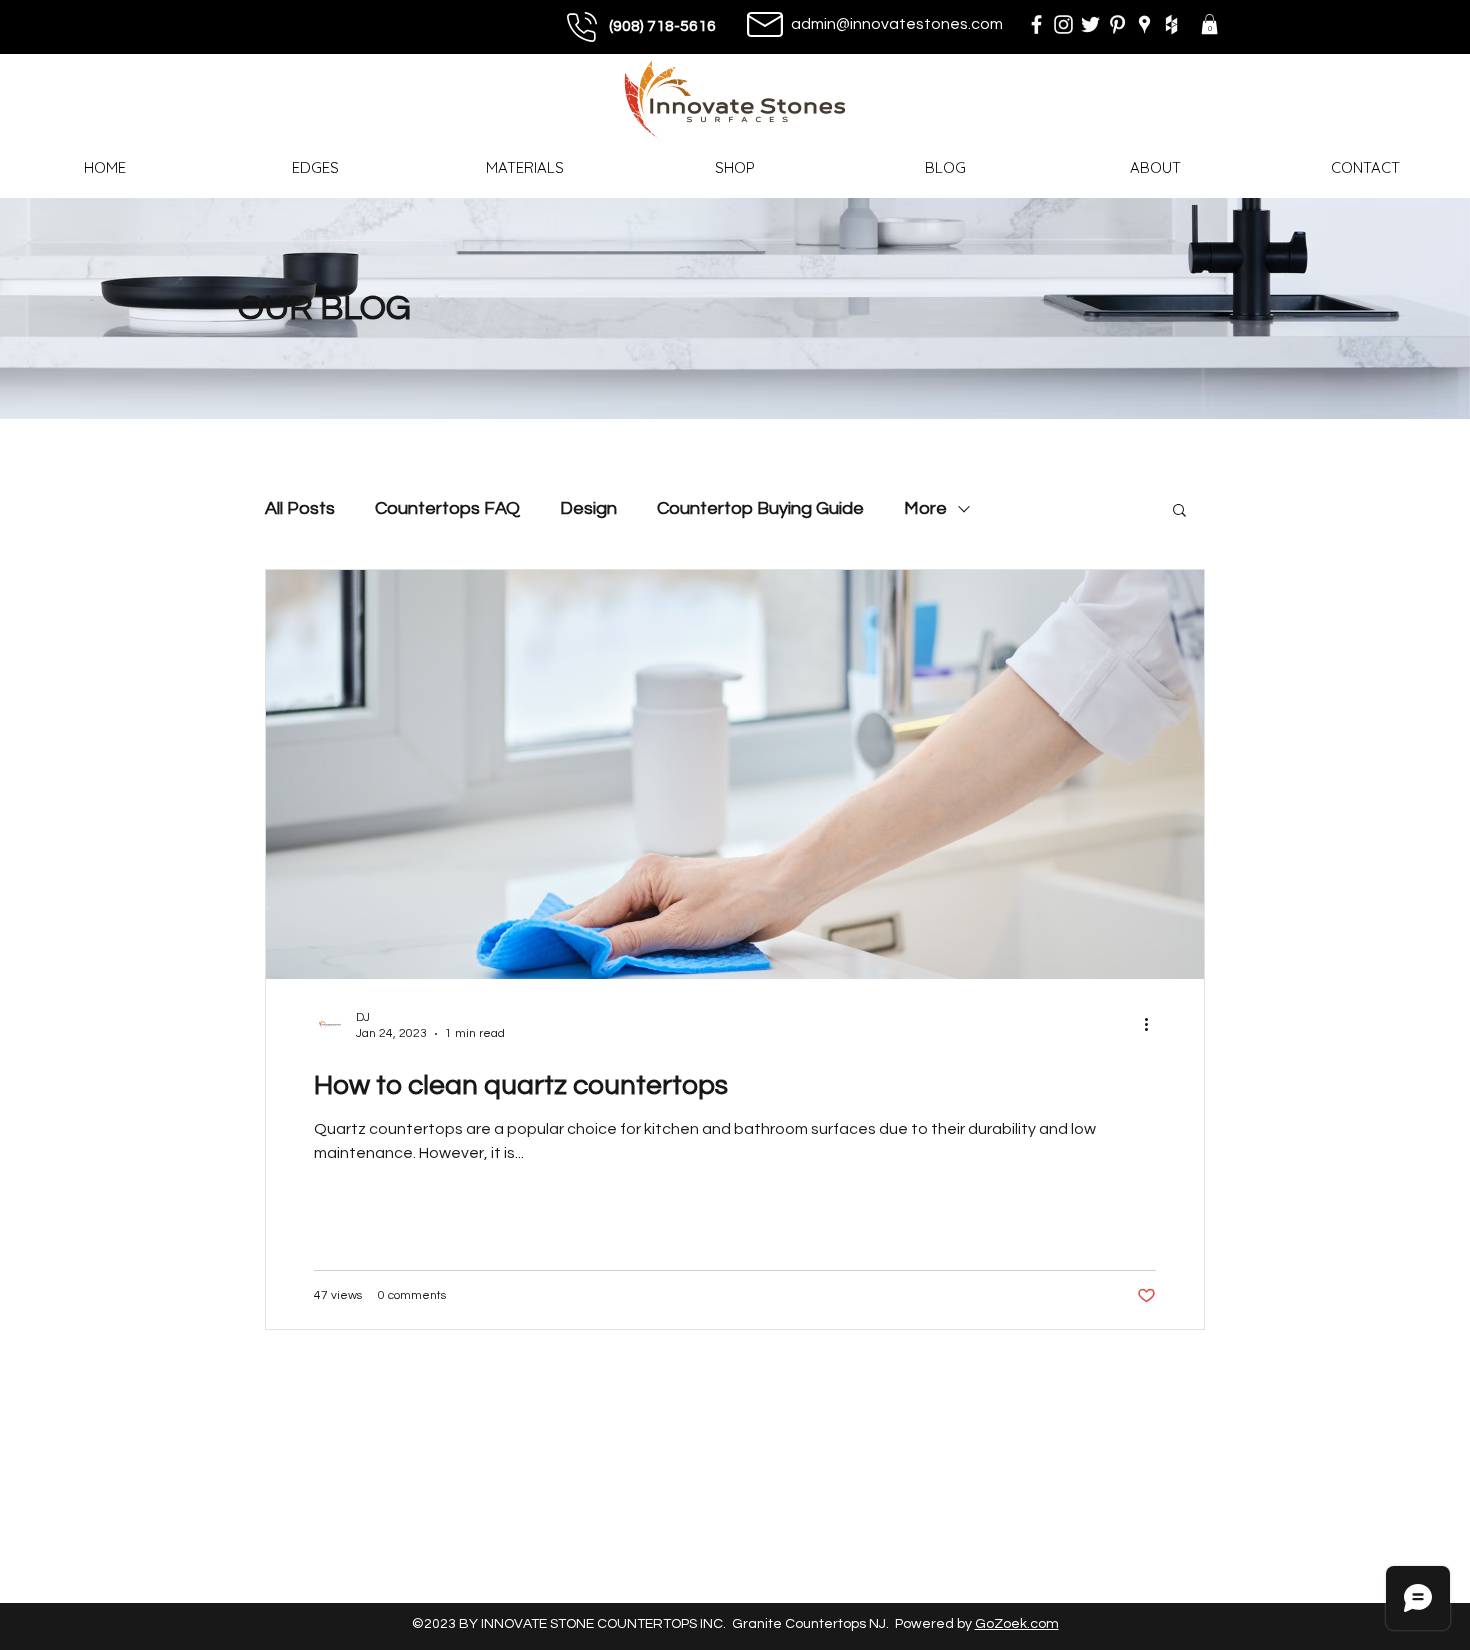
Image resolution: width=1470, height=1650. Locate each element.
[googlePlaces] (1144, 24)
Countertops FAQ (447, 508)
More (925, 508)
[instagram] (1063, 24)
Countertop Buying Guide (760, 508)
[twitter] (1090, 24)
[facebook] (1036, 24)
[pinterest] (1117, 24)
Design (588, 508)
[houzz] (1171, 24)
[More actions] (1153, 1024)
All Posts (300, 508)
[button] (1209, 24)
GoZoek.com (1017, 1624)
